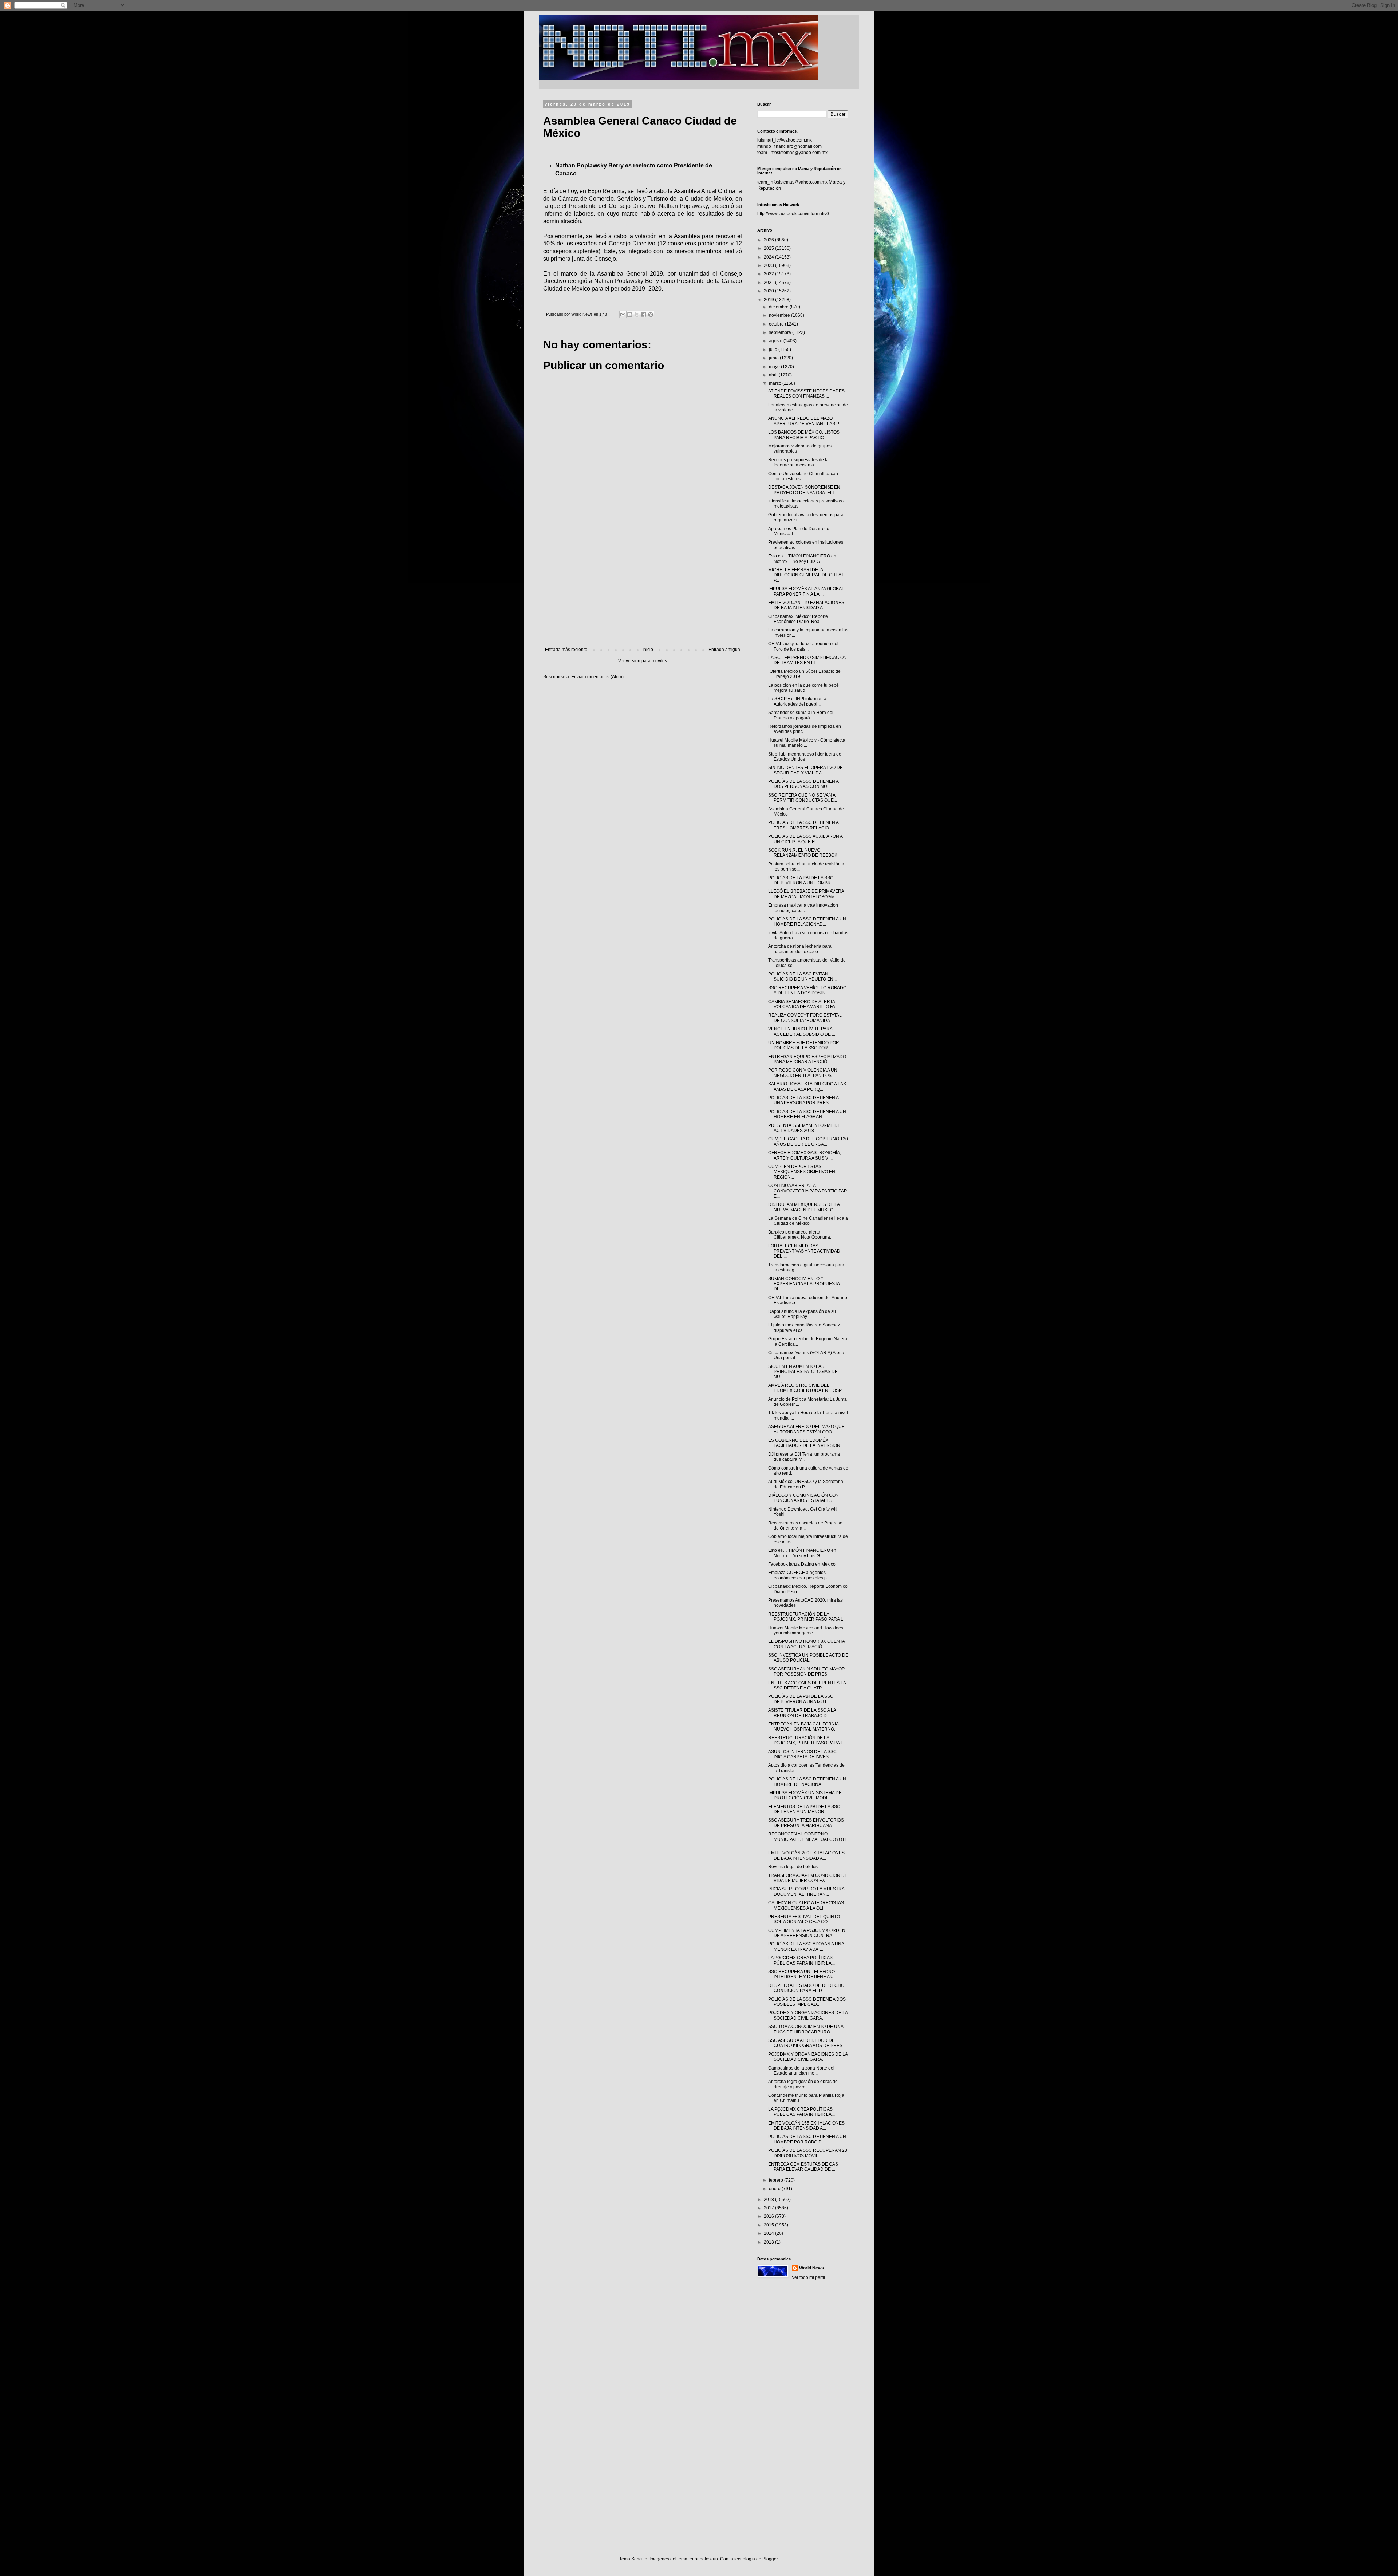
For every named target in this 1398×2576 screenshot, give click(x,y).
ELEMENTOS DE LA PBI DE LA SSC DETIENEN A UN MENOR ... (804, 1809)
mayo (775, 367)
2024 (769, 257)
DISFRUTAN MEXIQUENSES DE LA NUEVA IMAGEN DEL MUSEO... (804, 1207)
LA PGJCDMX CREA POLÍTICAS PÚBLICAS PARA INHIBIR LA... (801, 1960)
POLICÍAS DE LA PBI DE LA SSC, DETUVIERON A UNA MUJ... (801, 1699)
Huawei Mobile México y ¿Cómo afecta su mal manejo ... (807, 743)
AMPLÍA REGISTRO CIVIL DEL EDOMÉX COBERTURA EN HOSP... (806, 1388)
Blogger (770, 2559)
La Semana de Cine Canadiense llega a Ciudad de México (808, 1221)
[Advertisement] (643, 587)
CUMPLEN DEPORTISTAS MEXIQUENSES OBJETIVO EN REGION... (802, 1172)
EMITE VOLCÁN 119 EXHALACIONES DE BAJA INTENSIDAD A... (806, 605)
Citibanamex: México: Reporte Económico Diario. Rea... (798, 619)
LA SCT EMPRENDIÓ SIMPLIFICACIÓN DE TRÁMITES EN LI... (807, 660)
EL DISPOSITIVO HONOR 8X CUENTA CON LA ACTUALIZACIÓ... (806, 1644)
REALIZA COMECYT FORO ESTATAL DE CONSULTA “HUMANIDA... (805, 1018)
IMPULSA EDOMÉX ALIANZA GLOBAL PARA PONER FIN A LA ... (806, 591)
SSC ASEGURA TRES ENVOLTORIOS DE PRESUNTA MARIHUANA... (806, 1823)
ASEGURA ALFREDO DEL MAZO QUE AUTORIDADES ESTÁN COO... (806, 1429)
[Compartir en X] (637, 315)
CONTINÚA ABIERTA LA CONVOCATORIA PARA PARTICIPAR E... (808, 1191)
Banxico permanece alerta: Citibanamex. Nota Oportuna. (800, 1235)
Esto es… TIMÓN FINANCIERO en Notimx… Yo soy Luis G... (802, 559)
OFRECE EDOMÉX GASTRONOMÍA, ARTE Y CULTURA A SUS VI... (805, 1155)
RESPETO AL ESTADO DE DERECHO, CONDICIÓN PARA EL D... (807, 1988)
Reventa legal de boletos (793, 1867)
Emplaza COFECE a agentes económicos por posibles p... (799, 1575)
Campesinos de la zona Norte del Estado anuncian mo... (801, 2071)
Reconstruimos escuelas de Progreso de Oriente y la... (805, 1526)
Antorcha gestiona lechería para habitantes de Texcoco (800, 949)
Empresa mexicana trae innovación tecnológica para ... (803, 908)
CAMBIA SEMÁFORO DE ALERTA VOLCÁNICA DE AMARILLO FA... (803, 1004)
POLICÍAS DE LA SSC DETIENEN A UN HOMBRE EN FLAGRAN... (807, 1114)
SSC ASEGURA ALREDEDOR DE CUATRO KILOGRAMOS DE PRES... (807, 2043)
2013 (769, 2242)
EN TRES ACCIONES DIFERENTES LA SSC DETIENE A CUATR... (807, 1685)
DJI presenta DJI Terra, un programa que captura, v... (804, 1457)
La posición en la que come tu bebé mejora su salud (803, 688)
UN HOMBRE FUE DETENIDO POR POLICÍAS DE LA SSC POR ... (804, 1045)
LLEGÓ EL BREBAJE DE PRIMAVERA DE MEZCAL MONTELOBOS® (806, 894)
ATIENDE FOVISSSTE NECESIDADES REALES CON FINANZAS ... (806, 394)
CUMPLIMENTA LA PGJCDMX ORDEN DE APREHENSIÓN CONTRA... (807, 1933)
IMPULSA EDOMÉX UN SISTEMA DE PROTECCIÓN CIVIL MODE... (805, 1795)
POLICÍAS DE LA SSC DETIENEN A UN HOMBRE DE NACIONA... (807, 1782)
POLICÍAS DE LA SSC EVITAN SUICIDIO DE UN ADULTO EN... (802, 977)
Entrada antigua (724, 650)
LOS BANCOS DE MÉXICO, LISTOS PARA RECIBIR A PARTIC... (804, 435)
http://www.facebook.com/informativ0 (793, 214)
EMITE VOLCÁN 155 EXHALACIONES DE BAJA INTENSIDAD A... (806, 2126)
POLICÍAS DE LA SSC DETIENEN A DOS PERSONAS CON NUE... (803, 784)
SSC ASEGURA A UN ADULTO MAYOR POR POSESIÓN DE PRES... (807, 1672)
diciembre (779, 307)
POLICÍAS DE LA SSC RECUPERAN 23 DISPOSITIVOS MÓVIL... (808, 2153)
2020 (769, 291)
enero (775, 2189)
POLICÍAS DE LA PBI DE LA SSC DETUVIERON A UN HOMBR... (801, 880)
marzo (776, 383)
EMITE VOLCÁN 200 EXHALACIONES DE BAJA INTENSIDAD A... (806, 1855)
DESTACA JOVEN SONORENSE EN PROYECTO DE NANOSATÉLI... (804, 490)
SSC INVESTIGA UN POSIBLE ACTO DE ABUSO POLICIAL (808, 1658)
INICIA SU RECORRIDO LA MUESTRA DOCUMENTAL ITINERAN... (806, 1891)
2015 (769, 2225)
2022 (769, 274)
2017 (769, 2208)
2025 (769, 248)
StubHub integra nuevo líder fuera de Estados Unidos (805, 757)
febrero (777, 2180)
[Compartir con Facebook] (644, 315)
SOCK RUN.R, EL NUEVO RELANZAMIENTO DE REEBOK (803, 853)
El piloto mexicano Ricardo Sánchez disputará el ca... (804, 1328)
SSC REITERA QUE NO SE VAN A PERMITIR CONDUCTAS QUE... (803, 798)
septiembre (781, 332)
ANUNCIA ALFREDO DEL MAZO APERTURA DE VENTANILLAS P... (805, 421)
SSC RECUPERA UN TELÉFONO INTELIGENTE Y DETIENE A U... (803, 1974)
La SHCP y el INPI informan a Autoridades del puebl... (797, 701)
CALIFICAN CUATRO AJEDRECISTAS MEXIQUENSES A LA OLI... (806, 1905)
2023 (769, 265)
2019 (769, 300)
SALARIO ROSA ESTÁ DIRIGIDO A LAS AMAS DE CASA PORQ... (807, 1086)
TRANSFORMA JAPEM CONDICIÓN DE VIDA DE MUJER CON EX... (808, 1878)
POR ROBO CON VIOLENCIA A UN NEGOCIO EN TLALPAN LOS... (803, 1073)
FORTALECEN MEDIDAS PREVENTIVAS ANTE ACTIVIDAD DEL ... (804, 1251)
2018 (769, 2200)
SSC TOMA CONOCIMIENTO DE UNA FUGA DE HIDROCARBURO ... (806, 2029)
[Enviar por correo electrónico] (623, 315)
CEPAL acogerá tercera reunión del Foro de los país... (803, 646)
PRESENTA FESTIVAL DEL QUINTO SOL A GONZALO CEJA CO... (804, 1919)
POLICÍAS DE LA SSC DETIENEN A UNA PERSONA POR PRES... (803, 1100)
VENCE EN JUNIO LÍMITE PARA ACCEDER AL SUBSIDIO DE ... (802, 1031)
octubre (777, 324)
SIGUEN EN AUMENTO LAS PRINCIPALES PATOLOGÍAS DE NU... (803, 1372)
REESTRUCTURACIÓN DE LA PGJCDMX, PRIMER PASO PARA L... (807, 1617)
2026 (769, 240)
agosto (776, 341)
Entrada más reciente (566, 650)
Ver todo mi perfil (808, 2277)
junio (774, 358)
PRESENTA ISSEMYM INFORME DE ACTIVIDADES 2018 (804, 1128)
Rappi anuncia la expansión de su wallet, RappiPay (802, 1314)
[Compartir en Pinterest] (651, 315)
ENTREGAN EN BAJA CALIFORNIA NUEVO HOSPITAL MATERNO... (803, 1727)
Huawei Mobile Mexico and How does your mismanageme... (806, 1630)
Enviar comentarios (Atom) (597, 677)
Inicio (648, 650)
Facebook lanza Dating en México (802, 1564)
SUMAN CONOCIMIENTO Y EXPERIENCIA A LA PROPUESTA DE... (804, 1284)
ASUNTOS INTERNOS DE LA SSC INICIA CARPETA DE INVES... (802, 1754)
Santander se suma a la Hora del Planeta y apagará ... (801, 715)
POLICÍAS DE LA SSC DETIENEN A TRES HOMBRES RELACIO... (803, 825)
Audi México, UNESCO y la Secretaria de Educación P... (806, 1484)
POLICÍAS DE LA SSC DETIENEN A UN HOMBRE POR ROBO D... (807, 2139)
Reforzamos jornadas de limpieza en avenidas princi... (805, 729)
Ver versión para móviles (643, 661)
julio (774, 350)
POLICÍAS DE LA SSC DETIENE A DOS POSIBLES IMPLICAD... (807, 2002)
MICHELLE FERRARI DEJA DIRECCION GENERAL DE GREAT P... (806, 575)
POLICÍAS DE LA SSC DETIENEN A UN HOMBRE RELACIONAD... (807, 922)
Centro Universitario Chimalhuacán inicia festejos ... (803, 476)
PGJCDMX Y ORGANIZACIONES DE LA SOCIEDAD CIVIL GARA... (808, 2015)
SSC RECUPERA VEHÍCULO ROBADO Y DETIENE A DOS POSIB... (807, 990)
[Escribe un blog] (630, 315)
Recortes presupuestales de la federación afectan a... (798, 462)
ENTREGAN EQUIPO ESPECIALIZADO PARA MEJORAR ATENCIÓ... (807, 1059)
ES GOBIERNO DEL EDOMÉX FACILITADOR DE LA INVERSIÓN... (806, 1443)
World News (811, 2268)
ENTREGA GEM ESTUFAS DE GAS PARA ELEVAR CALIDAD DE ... (803, 2167)
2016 (769, 2216)
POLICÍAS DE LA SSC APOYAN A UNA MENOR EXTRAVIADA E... (806, 1946)
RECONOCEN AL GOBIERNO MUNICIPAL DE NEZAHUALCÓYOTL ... (808, 1839)
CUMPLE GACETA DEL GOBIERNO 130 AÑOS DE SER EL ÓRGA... (808, 1141)
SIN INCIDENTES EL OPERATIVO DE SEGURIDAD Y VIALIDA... (805, 770)
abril (774, 375)
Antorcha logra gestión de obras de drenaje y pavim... (803, 2084)
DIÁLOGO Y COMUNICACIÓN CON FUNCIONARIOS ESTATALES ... (803, 1498)
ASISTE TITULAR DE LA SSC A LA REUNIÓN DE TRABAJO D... (802, 1713)
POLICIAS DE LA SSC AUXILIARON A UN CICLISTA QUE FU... (805, 839)
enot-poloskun (704, 2559)
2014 (769, 2233)
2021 (769, 283)
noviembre (780, 315)
